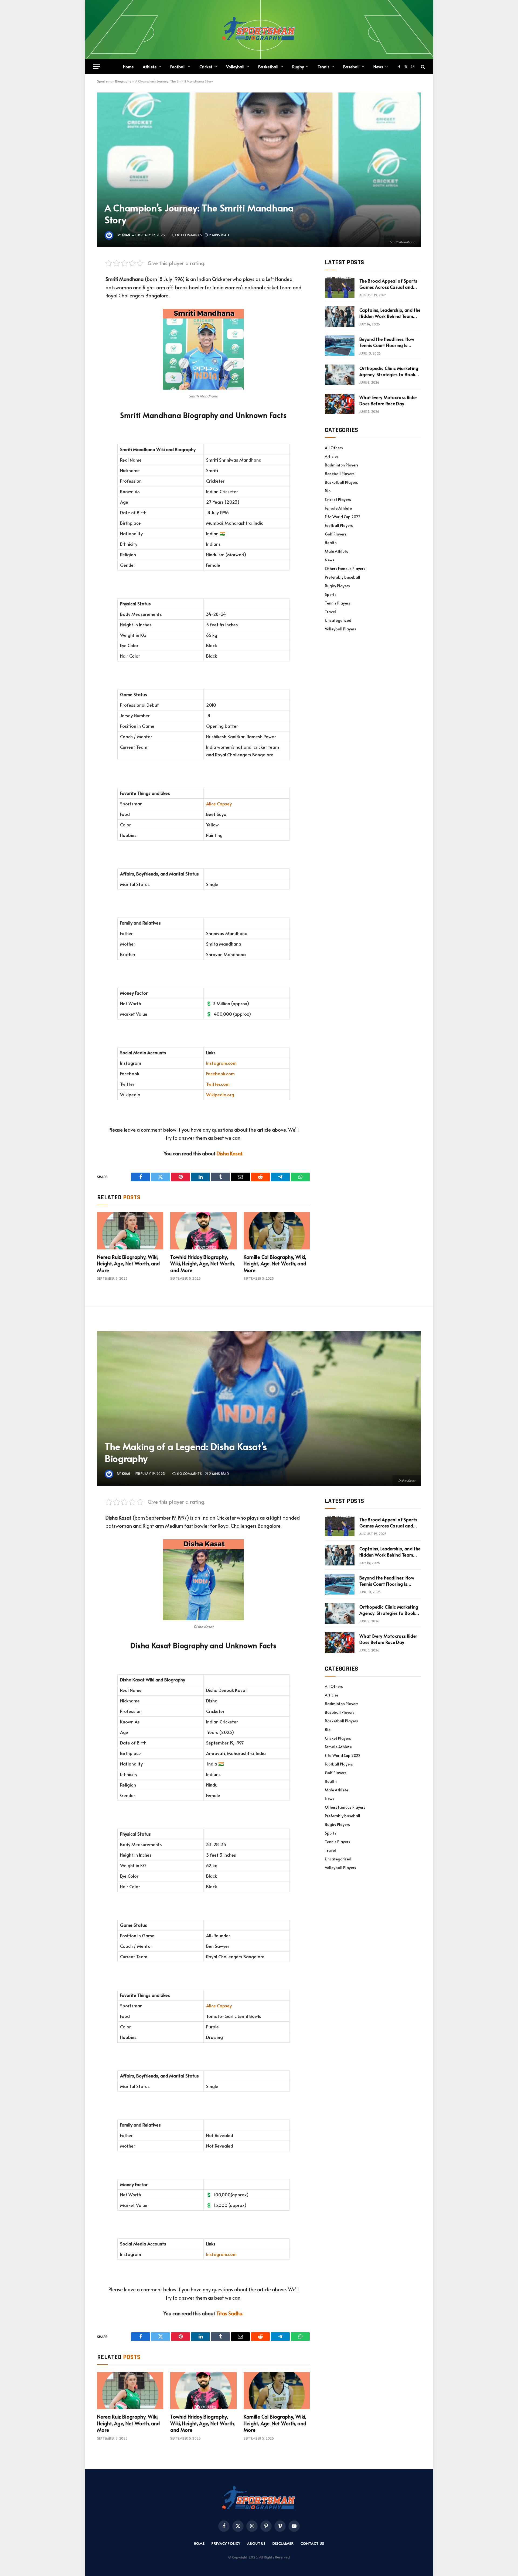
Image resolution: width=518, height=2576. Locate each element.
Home (128, 66)
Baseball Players (340, 474)
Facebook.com (220, 1074)
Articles (332, 456)
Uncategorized (338, 620)
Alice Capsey (219, 804)
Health (331, 543)
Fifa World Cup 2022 (343, 517)
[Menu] (97, 67)
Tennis (323, 66)
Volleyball (235, 66)
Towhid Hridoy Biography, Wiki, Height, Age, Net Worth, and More (202, 1264)
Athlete (150, 66)
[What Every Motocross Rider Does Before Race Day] (340, 404)
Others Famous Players (345, 569)
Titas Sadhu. (230, 2313)
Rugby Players (337, 586)
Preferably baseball (343, 577)
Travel (330, 612)
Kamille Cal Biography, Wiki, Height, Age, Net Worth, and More (275, 1264)
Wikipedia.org (220, 1095)
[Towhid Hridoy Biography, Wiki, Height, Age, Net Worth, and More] (203, 1231)
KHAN (126, 235)
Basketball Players (341, 482)
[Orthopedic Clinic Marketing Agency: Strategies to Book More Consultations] (340, 375)
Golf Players (336, 534)
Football (178, 66)
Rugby (298, 66)
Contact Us (312, 2543)
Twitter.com (218, 1084)
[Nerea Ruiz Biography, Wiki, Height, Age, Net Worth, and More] (130, 1231)
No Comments (189, 235)
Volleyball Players (340, 629)
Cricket (206, 66)
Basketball (268, 66)
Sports (331, 594)
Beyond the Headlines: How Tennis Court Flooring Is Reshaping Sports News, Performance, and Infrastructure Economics (387, 342)
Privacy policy (226, 2543)
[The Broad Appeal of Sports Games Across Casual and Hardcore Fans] (340, 287)
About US (256, 2543)
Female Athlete (338, 508)
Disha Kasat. (230, 1153)
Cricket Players (338, 499)
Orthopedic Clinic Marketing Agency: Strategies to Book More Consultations (389, 371)
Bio (328, 491)
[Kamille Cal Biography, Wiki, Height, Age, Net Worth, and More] (277, 1231)
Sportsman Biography (114, 81)
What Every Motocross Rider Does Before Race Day (388, 400)
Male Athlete (337, 551)
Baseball (351, 66)
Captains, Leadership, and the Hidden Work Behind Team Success (390, 313)
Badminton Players (342, 465)
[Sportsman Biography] (259, 30)
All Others (334, 448)
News (378, 66)
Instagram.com (221, 1063)
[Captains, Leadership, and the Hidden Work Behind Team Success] (340, 317)
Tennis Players (338, 603)
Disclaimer (283, 2543)
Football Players (339, 525)
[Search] (422, 67)
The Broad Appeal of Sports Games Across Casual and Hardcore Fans (388, 284)
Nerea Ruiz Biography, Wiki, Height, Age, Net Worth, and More (129, 1264)
